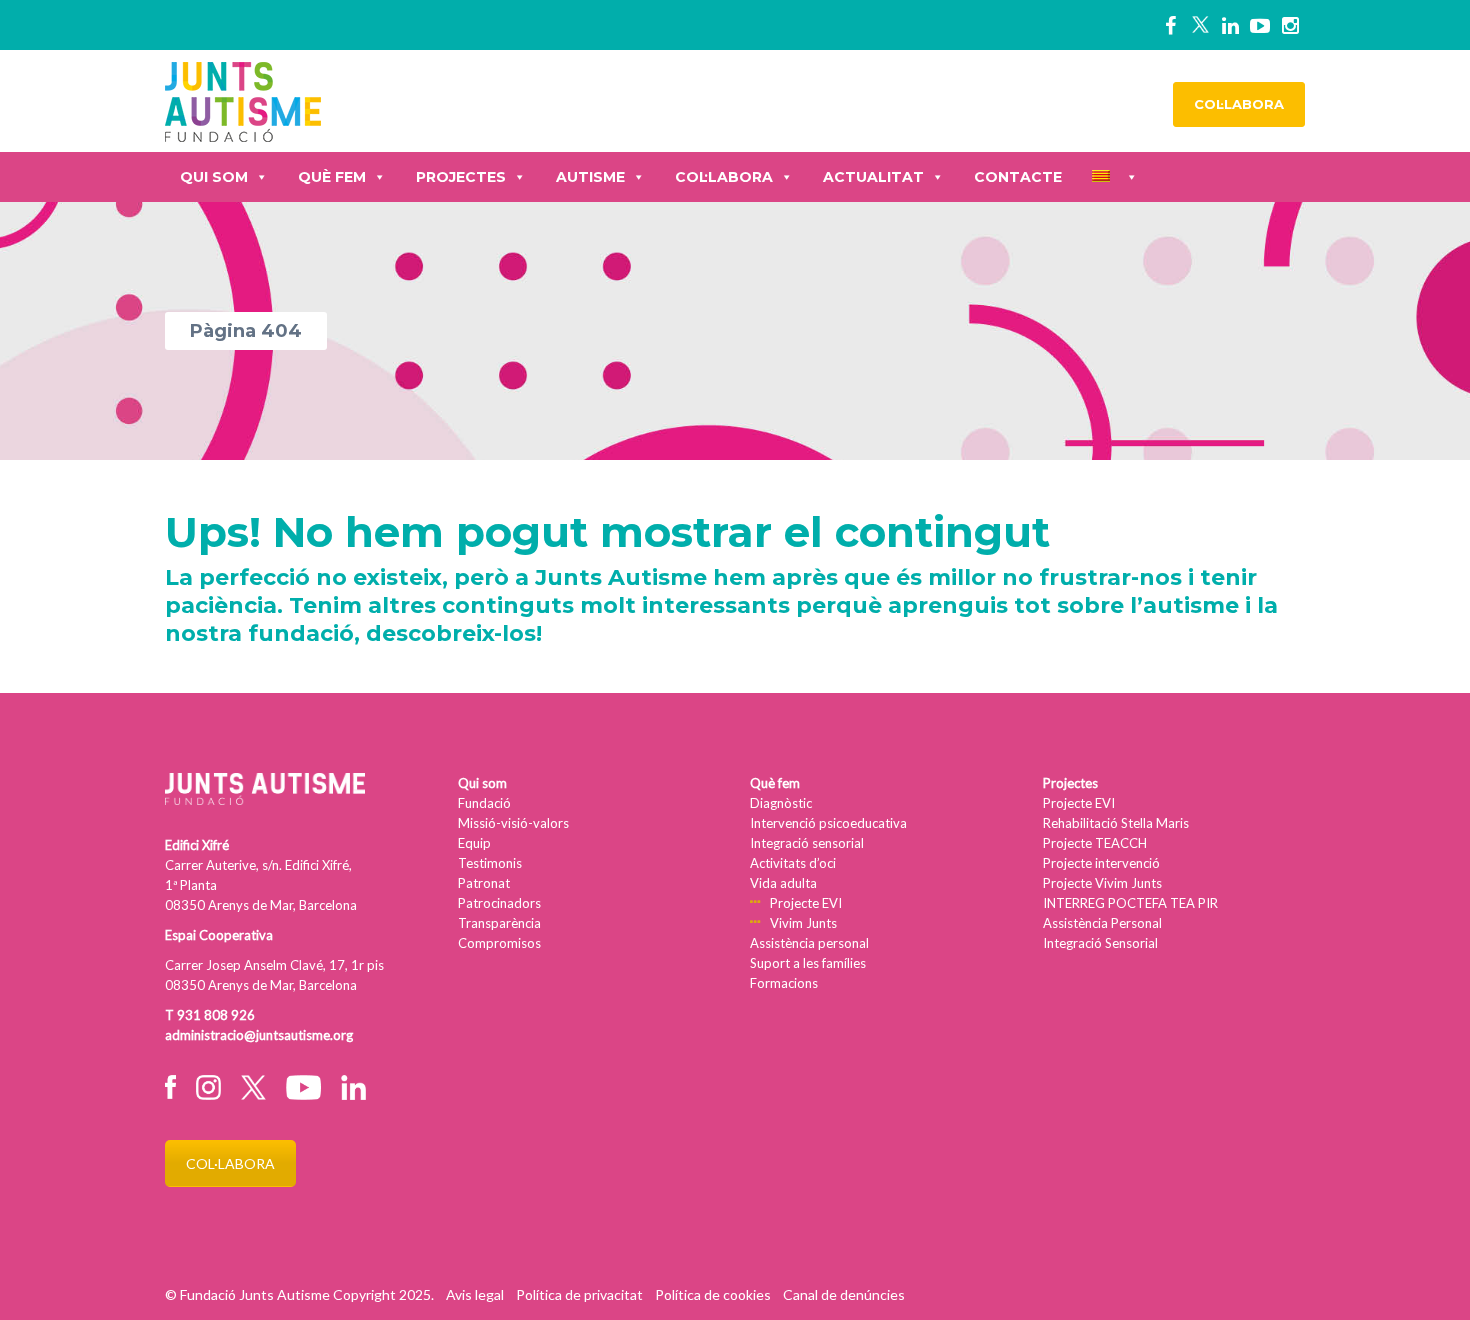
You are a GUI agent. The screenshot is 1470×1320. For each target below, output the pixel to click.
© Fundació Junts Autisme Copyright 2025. (299, 1294)
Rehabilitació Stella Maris (1116, 823)
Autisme (590, 177)
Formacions (784, 983)
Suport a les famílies (808, 963)
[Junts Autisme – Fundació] (243, 99)
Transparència (499, 923)
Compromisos (499, 943)
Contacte (1018, 177)
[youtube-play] (1260, 25)
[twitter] (1200, 25)
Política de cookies (713, 1294)
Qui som (214, 177)
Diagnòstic (781, 803)
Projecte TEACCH (1095, 843)
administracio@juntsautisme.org (259, 1035)
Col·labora (724, 177)
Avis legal (475, 1294)
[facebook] (1170, 25)
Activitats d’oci (793, 863)
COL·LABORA (1239, 104)
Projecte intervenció (1101, 863)
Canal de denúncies (844, 1294)
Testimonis (490, 863)
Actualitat (873, 177)
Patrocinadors (499, 903)
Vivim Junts (803, 923)
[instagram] (1290, 25)
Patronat (484, 883)
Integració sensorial (807, 843)
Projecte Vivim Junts (1102, 883)
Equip (474, 843)
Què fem (332, 177)
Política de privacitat (579, 1294)
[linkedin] (1230, 25)
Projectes (461, 177)
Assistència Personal (1102, 923)
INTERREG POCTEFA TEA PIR (1130, 903)
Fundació (484, 803)
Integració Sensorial (1100, 943)
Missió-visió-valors (513, 823)
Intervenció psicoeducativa (828, 823)
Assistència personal (809, 943)
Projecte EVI (806, 903)
